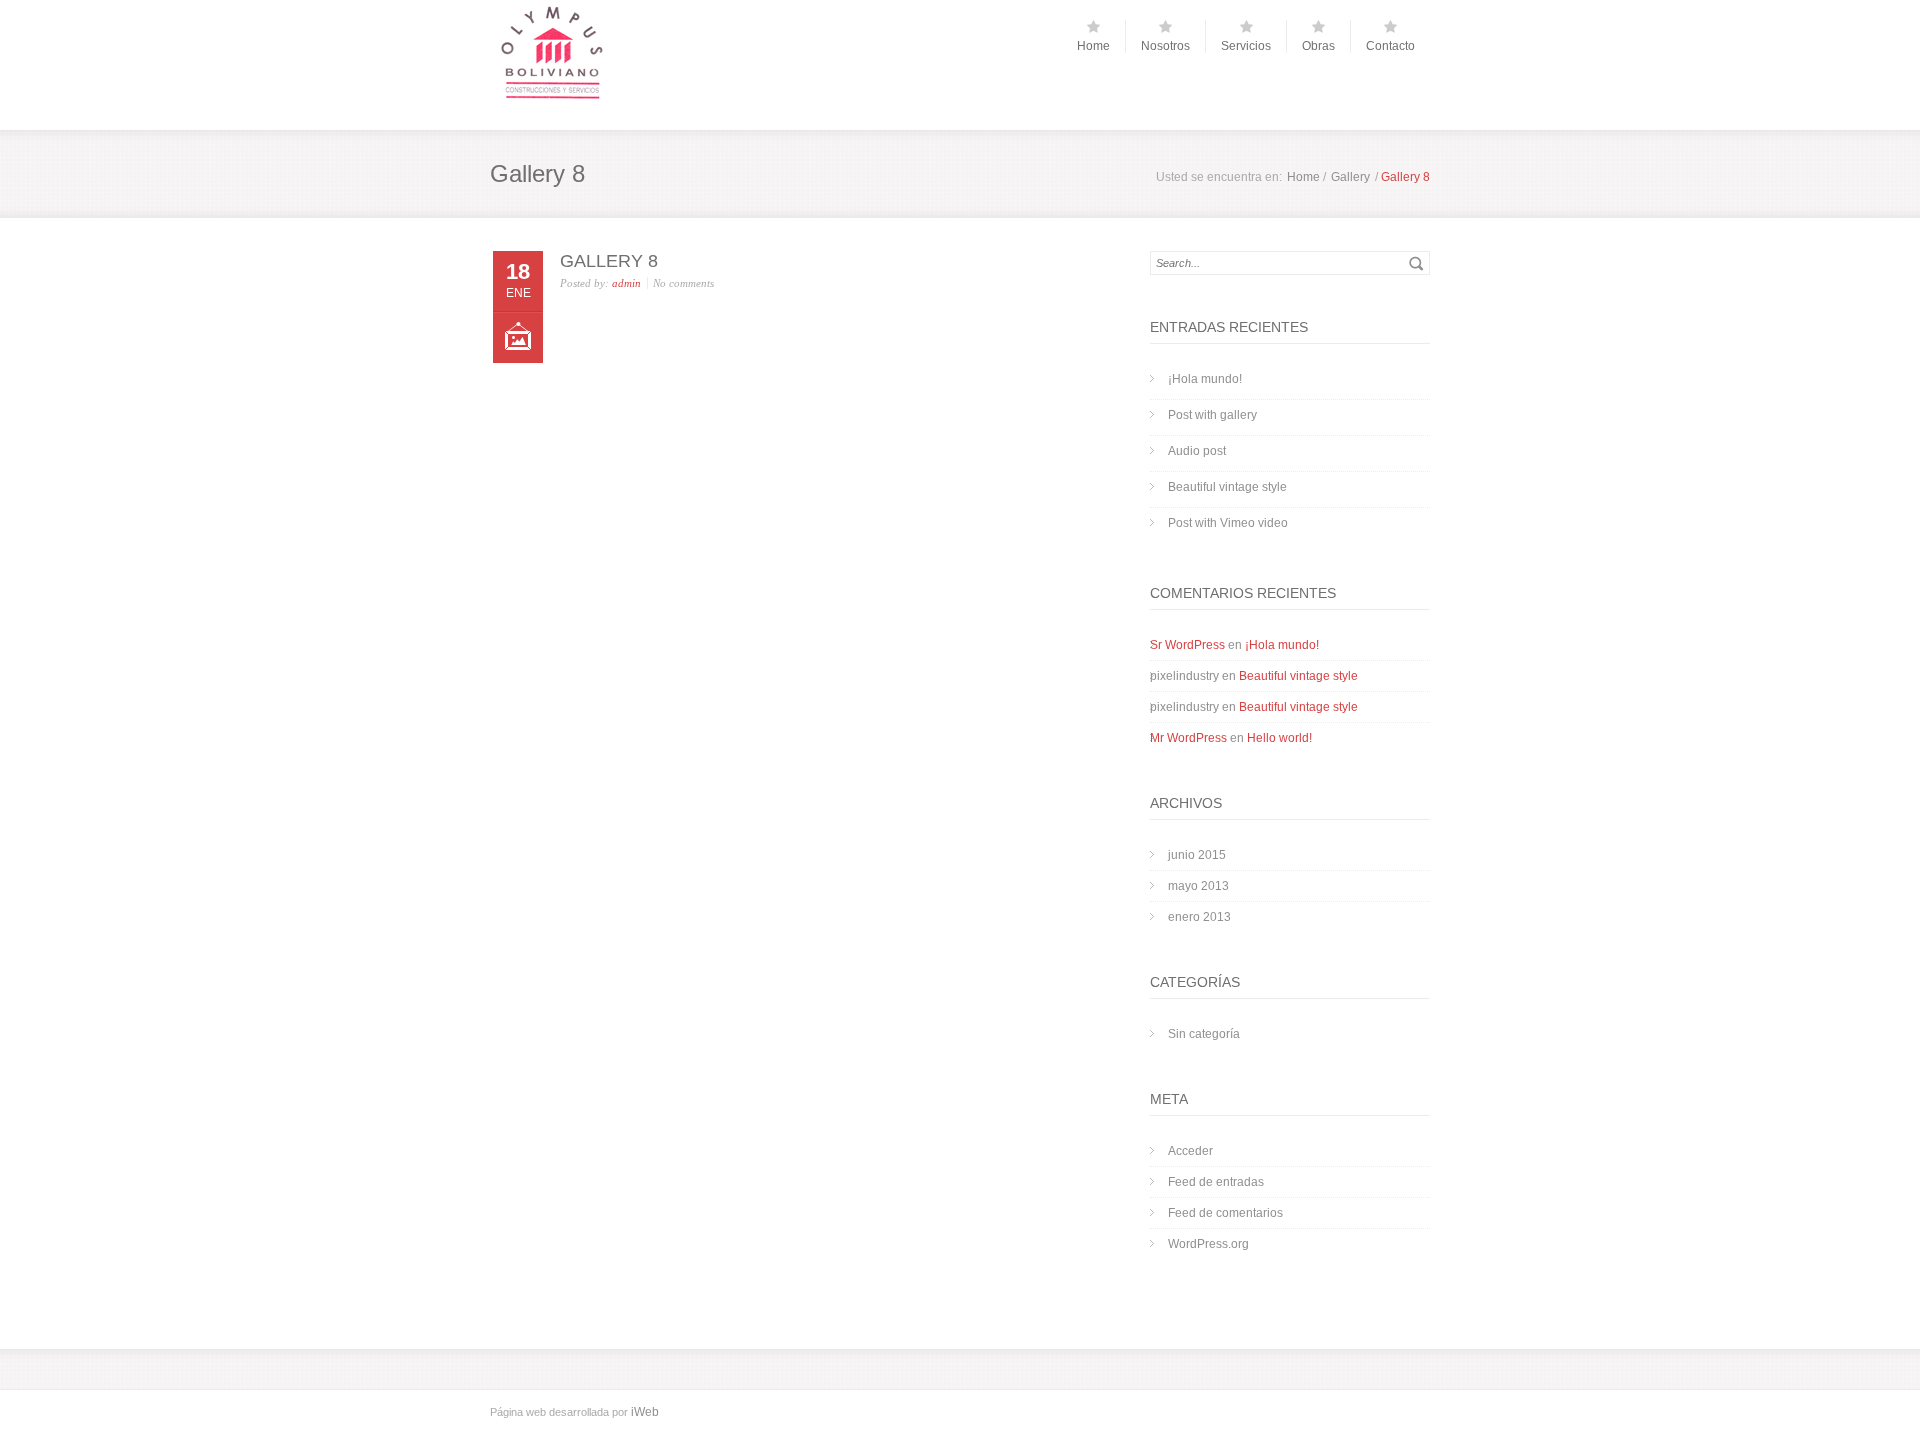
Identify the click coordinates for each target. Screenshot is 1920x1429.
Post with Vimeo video (1228, 523)
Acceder (1190, 1151)
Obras (1318, 46)
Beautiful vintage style (1227, 487)
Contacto (1390, 46)
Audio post (1197, 451)
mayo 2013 (1198, 886)
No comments (683, 283)
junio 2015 (1197, 855)
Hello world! (1279, 738)
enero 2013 (1199, 917)
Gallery (1350, 177)
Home (1093, 46)
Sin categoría (1204, 1034)
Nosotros (1165, 46)
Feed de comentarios (1225, 1213)
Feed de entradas (1216, 1182)
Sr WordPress (1187, 645)
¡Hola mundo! (1205, 379)
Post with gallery (1212, 415)
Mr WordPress (1188, 738)
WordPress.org (1208, 1244)
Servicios (1246, 46)
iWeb (645, 1412)
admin (626, 283)
